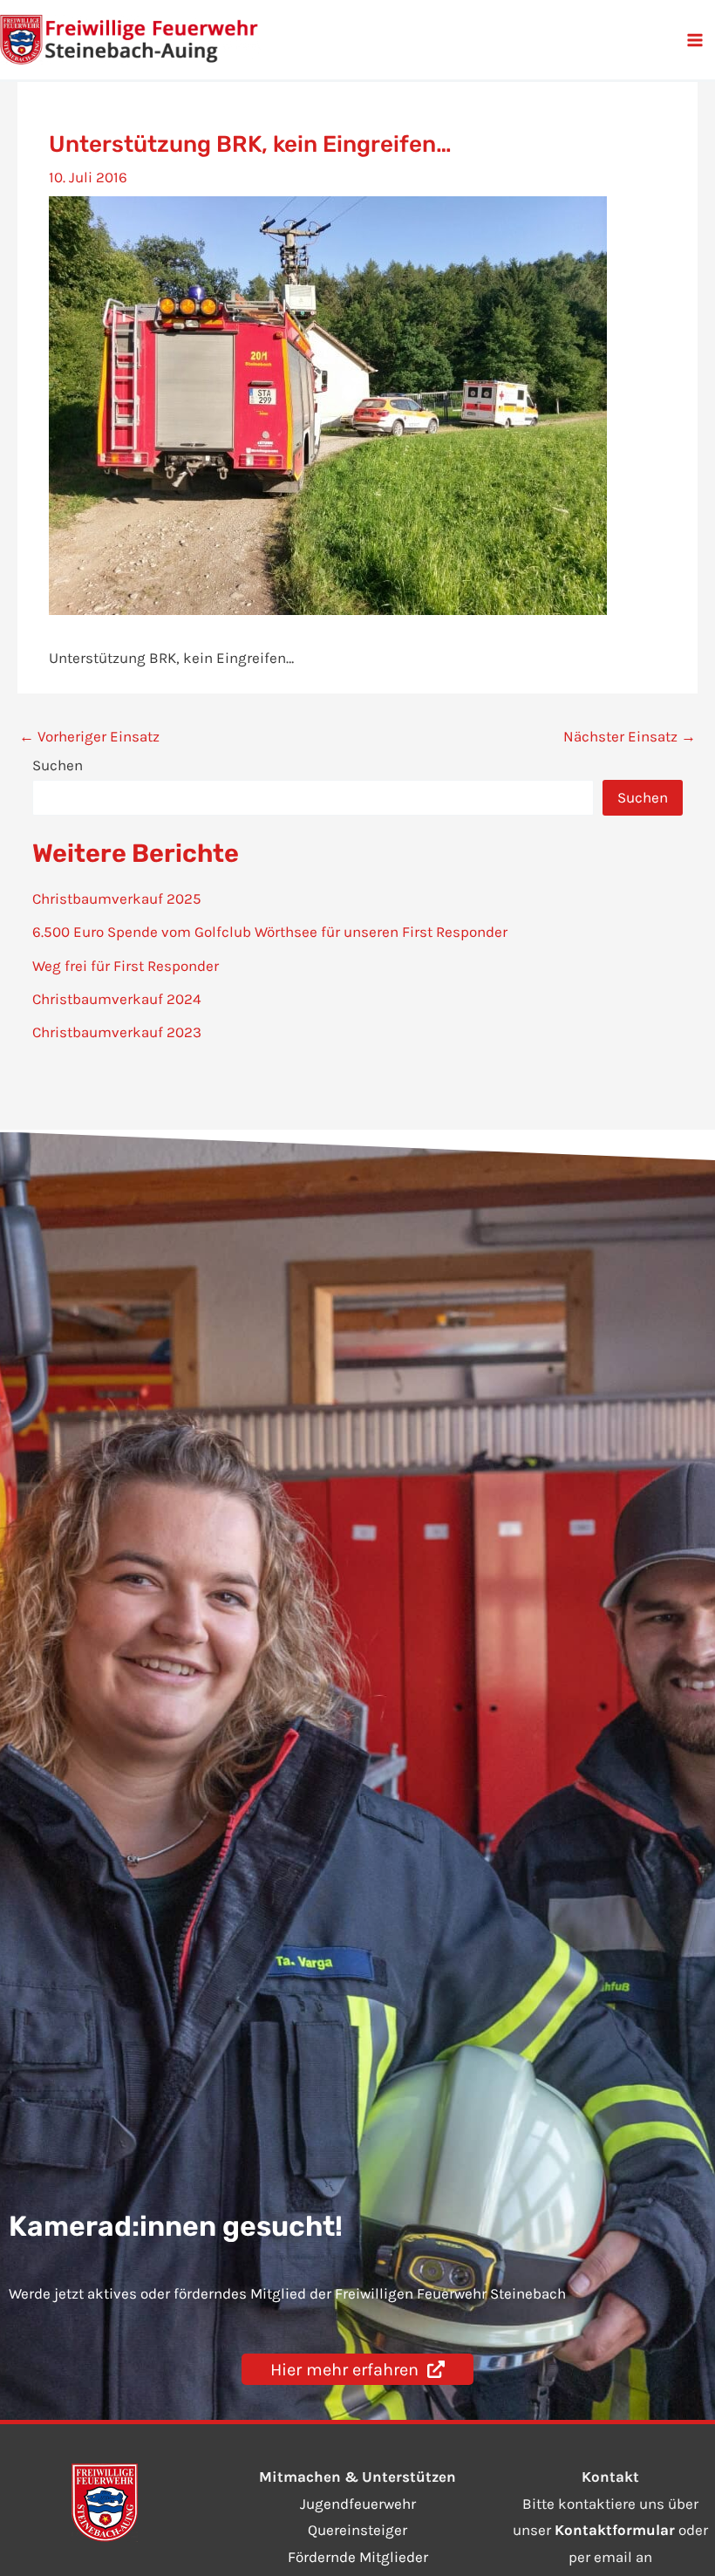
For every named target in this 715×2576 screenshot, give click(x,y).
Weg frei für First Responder (126, 966)
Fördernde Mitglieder (358, 2557)
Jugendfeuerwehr (358, 2504)
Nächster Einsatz (630, 737)
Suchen (58, 765)
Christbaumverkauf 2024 (117, 999)
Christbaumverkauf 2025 (117, 899)
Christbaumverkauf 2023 (117, 1032)
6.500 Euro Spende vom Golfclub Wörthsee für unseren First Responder (270, 932)
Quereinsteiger (357, 2530)
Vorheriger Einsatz (89, 737)
